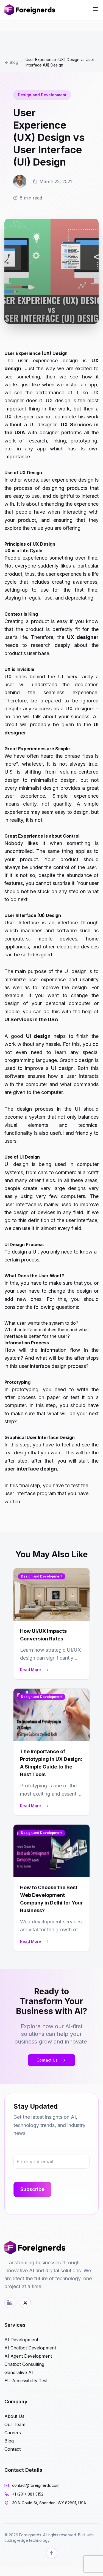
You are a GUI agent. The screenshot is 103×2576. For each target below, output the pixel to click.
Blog (14, 62)
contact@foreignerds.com (36, 2485)
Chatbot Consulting (24, 2364)
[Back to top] (52, 2553)
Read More (30, 1670)
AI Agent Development (28, 2356)
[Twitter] (25, 2303)
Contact (12, 2449)
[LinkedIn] (10, 2303)
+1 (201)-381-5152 (28, 2494)
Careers (13, 2433)
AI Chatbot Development (30, 2348)
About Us (14, 2416)
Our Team (15, 2424)
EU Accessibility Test (26, 2381)
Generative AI (19, 2372)
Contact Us (47, 2060)
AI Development (21, 2340)
